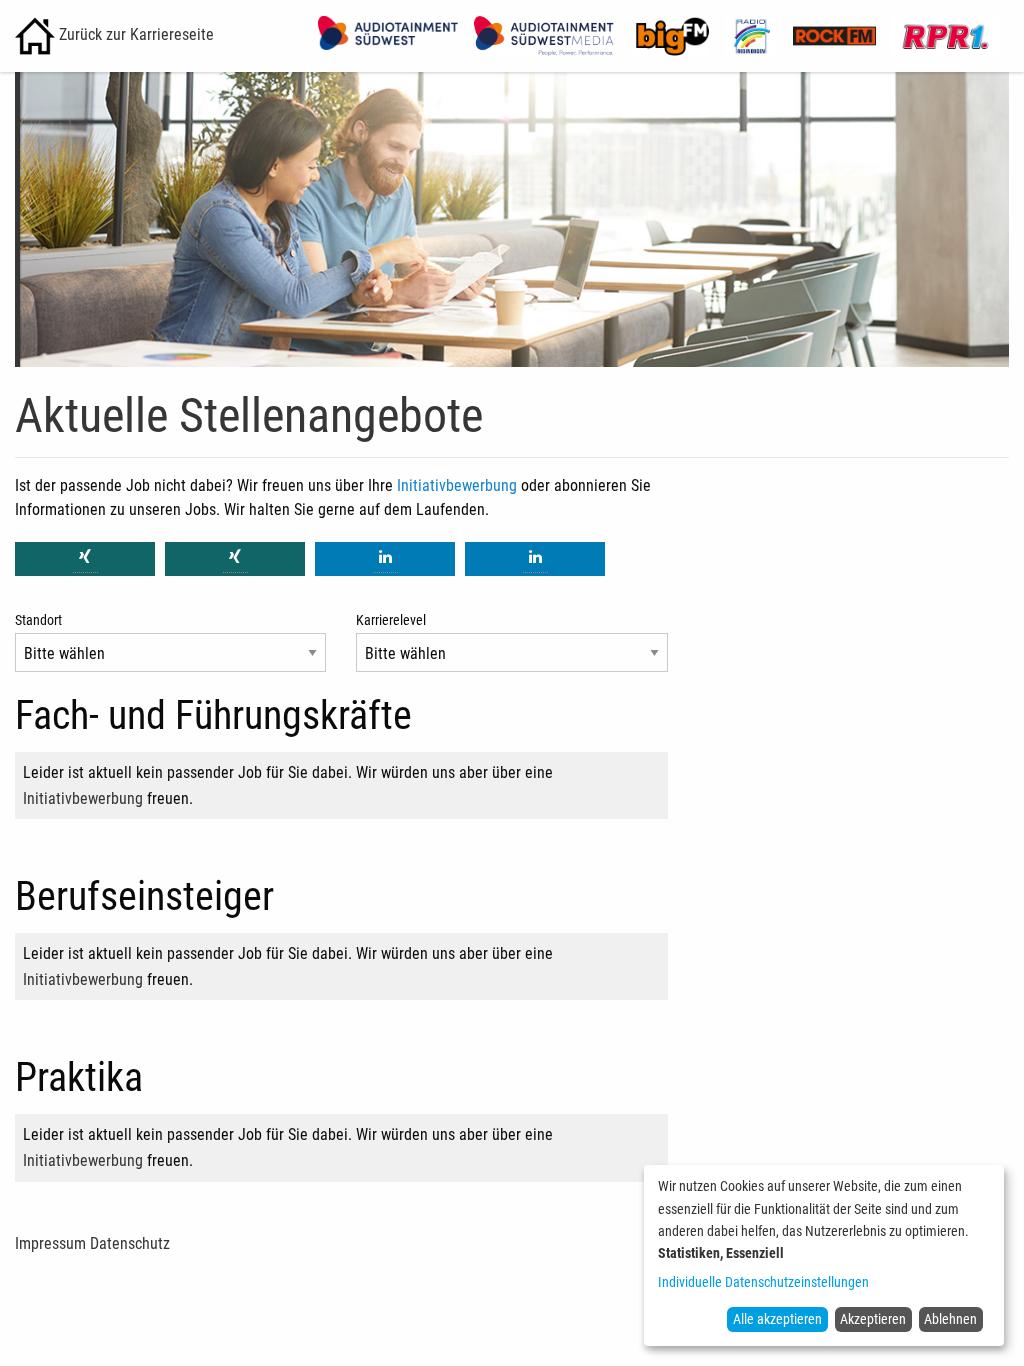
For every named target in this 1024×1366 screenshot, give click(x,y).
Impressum (50, 1243)
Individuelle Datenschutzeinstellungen (763, 1282)
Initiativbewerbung (457, 485)
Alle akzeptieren (777, 1319)
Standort (38, 620)
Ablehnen (950, 1319)
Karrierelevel (391, 620)
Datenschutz (130, 1243)
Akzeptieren (873, 1319)
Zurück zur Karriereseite (134, 34)
